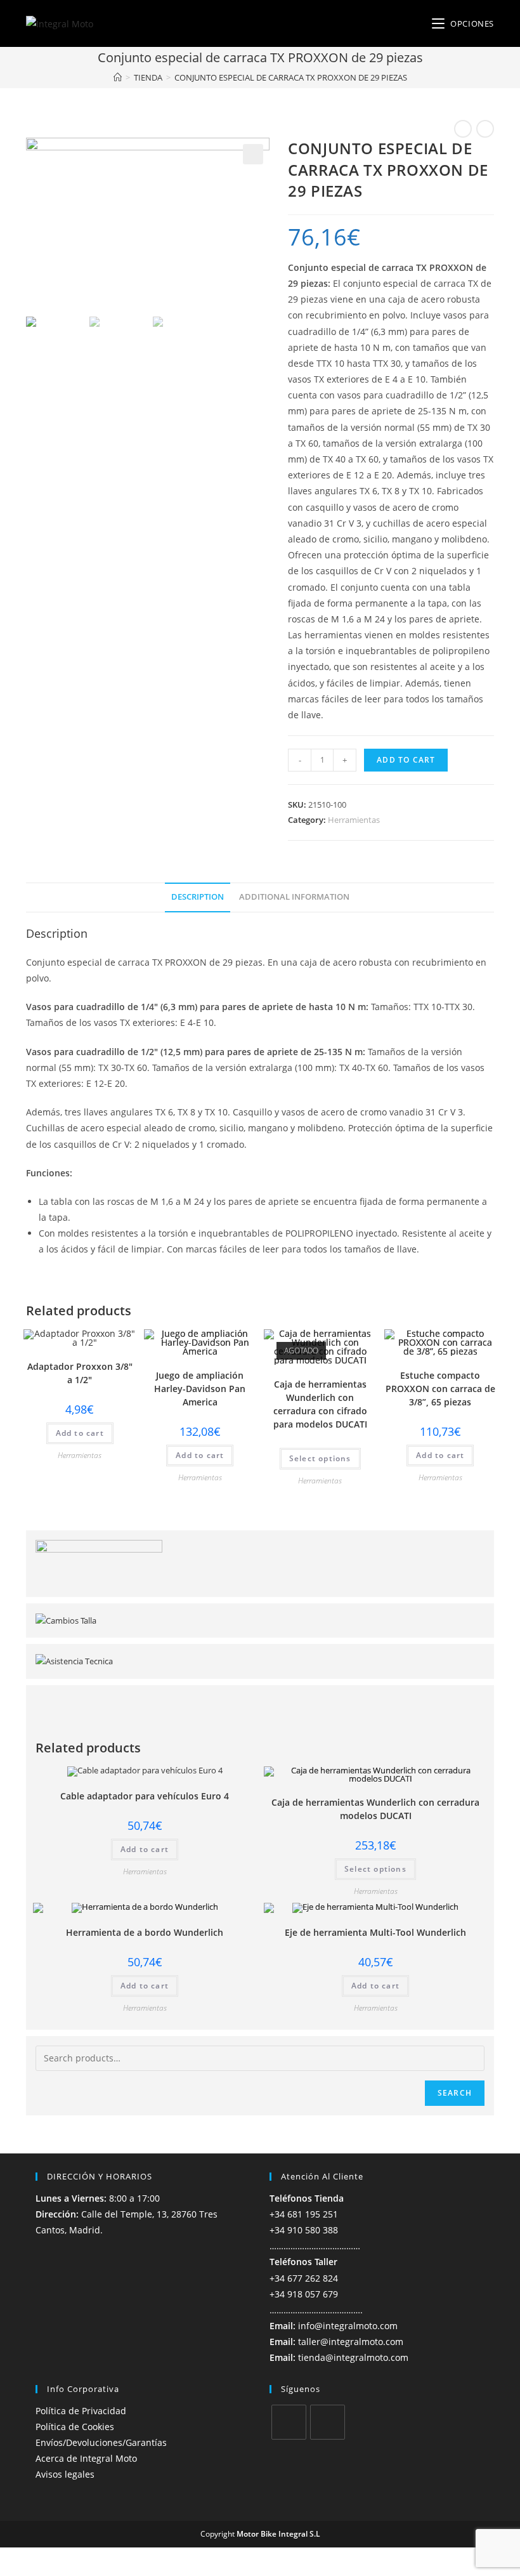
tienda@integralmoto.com (353, 2357)
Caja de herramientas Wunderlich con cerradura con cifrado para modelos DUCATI (320, 1404)
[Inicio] (118, 77)
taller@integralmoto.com (351, 2342)
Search (455, 2093)
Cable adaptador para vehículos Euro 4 (145, 1796)
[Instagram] (328, 2422)
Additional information (294, 897)
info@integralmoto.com (348, 2326)
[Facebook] (289, 2422)
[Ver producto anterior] (463, 129)
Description (198, 897)
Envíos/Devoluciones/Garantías (101, 2442)
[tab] (198, 897)
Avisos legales (65, 2474)
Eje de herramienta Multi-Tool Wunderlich (375, 1932)
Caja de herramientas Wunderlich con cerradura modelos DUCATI (375, 1809)
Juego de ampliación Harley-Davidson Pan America (200, 1389)
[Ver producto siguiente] (485, 129)
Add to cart (406, 760)
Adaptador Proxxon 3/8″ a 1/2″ (80, 1373)
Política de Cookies (75, 2427)
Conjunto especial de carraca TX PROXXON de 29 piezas (291, 77)
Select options (320, 1458)
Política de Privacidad (81, 2411)
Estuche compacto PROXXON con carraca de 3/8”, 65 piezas (440, 1389)
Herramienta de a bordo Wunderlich (145, 1932)
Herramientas (354, 820)
